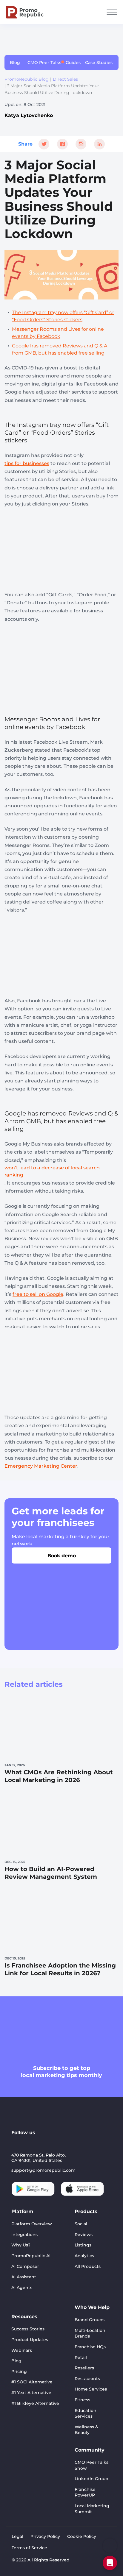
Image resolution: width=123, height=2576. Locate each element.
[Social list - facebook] (73, 2143)
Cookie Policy (82, 2536)
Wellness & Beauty (86, 2430)
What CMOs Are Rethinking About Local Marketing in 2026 (59, 1776)
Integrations (24, 2235)
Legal (17, 2536)
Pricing (19, 2371)
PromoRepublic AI (31, 2256)
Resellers (84, 2368)
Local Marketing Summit (92, 2509)
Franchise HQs (90, 2347)
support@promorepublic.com (43, 2170)
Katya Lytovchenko (29, 115)
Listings (83, 2245)
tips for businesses (27, 463)
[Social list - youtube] (30, 2143)
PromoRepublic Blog (27, 79)
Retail (81, 2357)
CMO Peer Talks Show (92, 2465)
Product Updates (30, 2340)
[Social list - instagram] (45, 2143)
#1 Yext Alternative (31, 2393)
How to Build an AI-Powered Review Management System (51, 1873)
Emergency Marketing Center (41, 1466)
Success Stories (28, 2329)
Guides (73, 63)
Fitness (82, 2400)
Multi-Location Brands (90, 2333)
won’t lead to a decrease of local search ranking (52, 1171)
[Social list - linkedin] (16, 2143)
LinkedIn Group (92, 2479)
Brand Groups (90, 2320)
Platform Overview (32, 2224)
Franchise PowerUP (85, 2492)
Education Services (86, 2413)
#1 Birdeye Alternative (35, 2403)
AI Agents (22, 2288)
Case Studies (99, 63)
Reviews (84, 2235)
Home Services (91, 2389)
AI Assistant (24, 2277)
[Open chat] (110, 2563)
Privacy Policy (45, 2536)
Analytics (84, 2256)
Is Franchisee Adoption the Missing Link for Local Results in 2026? (60, 1969)
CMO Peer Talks (44, 63)
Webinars (22, 2350)
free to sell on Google (38, 1294)
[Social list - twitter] (59, 2143)
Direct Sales (65, 79)
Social (81, 2224)
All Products (88, 2266)
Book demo (62, 1556)
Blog (15, 63)
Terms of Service (29, 2548)
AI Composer (25, 2266)
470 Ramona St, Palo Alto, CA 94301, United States (39, 2158)
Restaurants (87, 2379)
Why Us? (21, 2245)
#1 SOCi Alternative (32, 2382)
